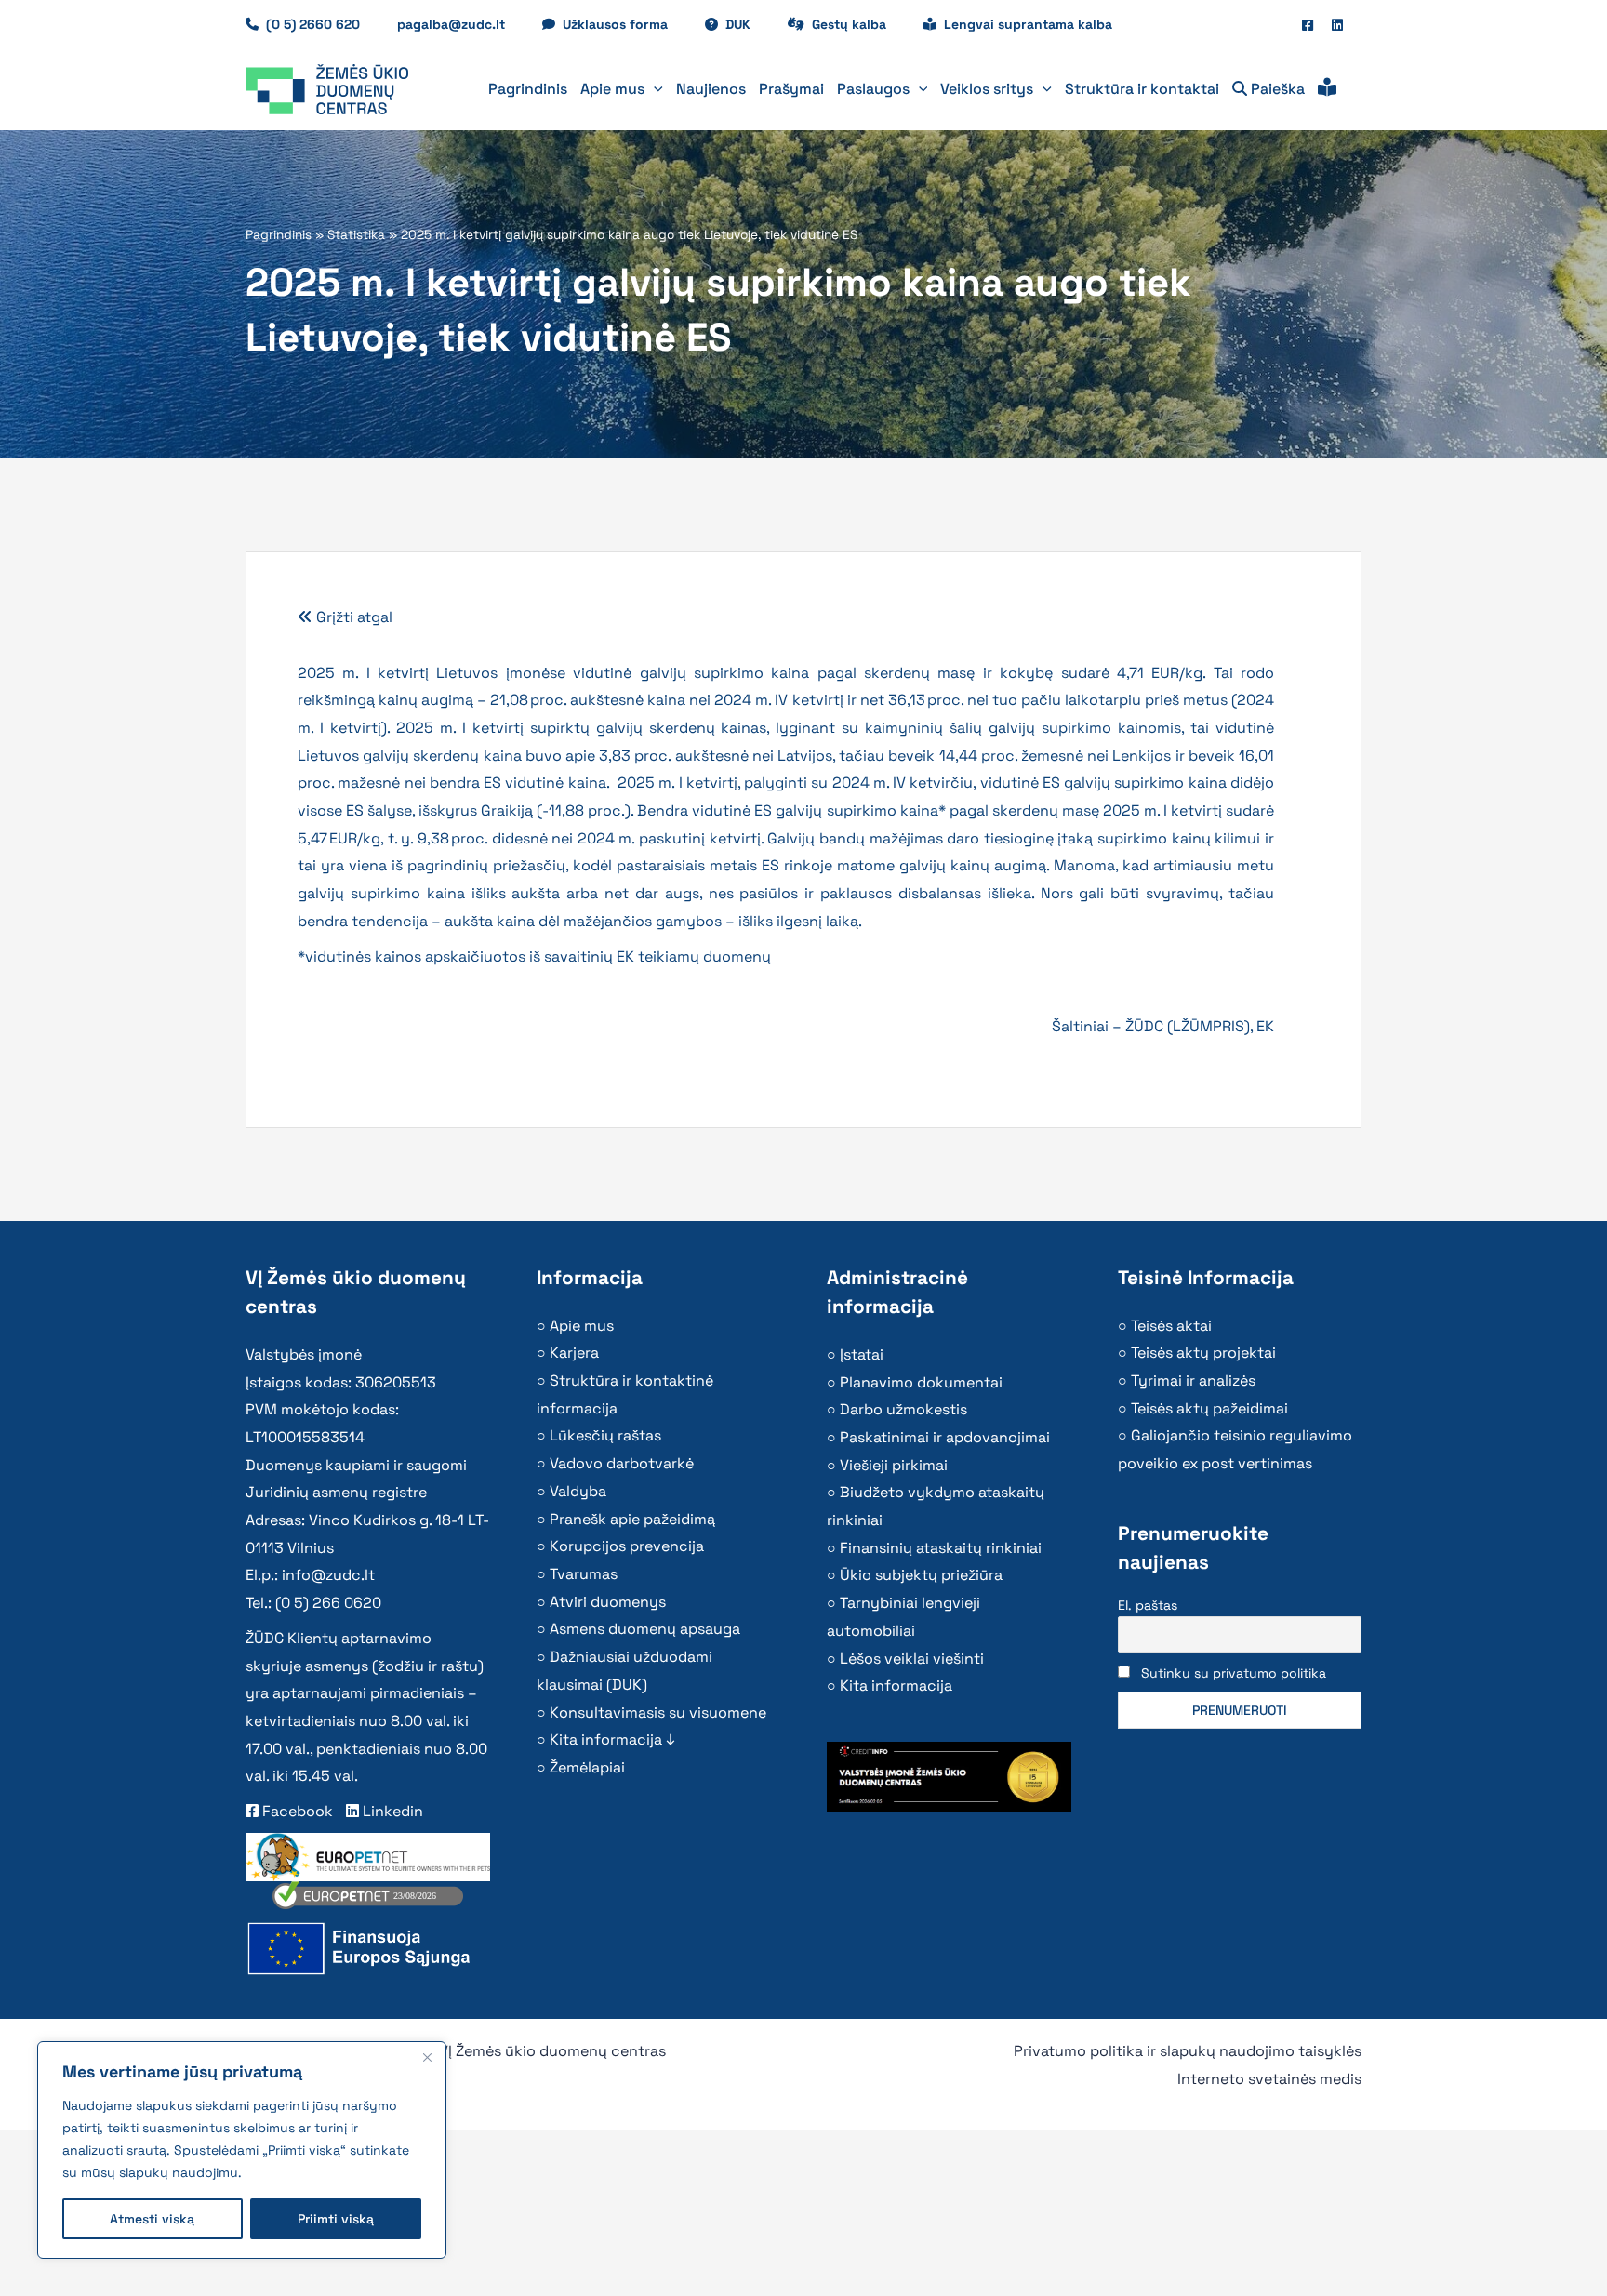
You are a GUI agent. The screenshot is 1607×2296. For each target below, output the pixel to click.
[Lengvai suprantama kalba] (1327, 89)
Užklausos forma (624, 24)
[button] (654, 89)
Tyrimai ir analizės (1193, 1380)
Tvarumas (584, 1574)
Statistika (356, 235)
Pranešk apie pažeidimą (632, 1519)
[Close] (427, 2057)
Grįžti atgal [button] (352, 617)
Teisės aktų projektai (1203, 1353)
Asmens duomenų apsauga (645, 1629)
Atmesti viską (152, 2219)
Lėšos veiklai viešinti (912, 1659)
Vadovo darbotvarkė (622, 1463)
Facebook (296, 1811)
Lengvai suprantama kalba (1028, 24)
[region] (242, 2150)
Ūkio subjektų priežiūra (921, 1575)
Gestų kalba (858, 24)
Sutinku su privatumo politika (1234, 1673)
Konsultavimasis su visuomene (658, 1712)
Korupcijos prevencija (627, 1546)
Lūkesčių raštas (605, 1435)
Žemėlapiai (587, 1767)
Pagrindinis (279, 235)
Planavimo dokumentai (921, 1382)
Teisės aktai (1171, 1326)
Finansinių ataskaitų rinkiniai (941, 1548)
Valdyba (578, 1491)
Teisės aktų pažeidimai (1209, 1408)
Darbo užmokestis (903, 1409)
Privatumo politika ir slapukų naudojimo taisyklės (1188, 2051)
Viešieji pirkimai (894, 1465)
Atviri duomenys (608, 1602)
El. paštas (1148, 1605)
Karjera (574, 1353)
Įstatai (862, 1354)
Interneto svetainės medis (1269, 2079)
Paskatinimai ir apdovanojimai (945, 1437)
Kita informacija (896, 1686)
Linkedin (391, 1811)
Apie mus (582, 1326)
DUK (747, 24)
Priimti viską (336, 2219)
